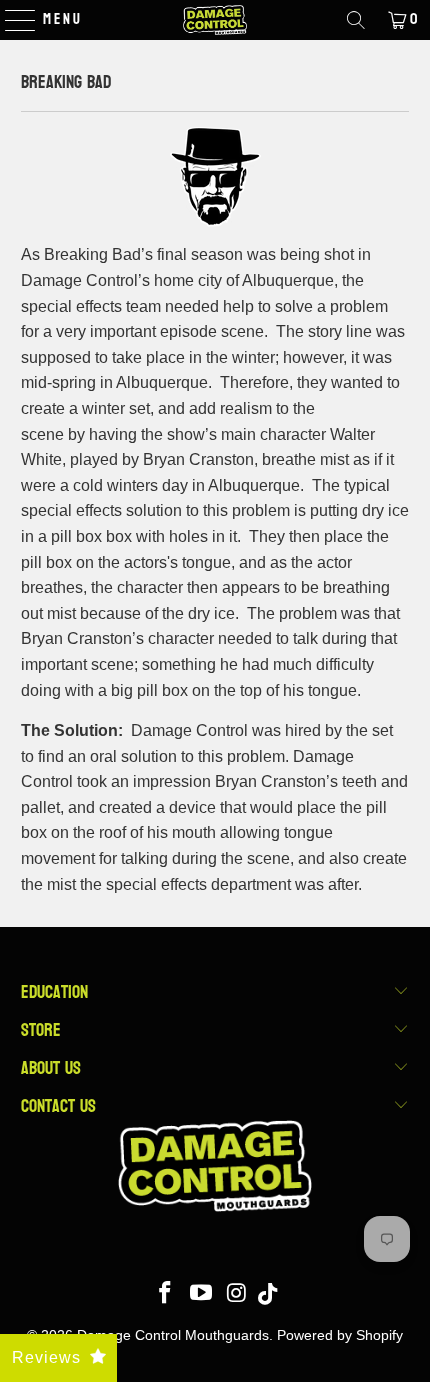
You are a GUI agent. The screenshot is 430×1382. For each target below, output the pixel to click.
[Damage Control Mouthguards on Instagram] (237, 1294)
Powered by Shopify (340, 1335)
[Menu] (10, 20)
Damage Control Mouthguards (173, 1335)
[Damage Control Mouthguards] (215, 20)
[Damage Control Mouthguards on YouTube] (202, 1294)
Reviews (46, 1357)
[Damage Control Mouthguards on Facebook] (166, 1294)
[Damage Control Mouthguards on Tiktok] (267, 1294)
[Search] (356, 20)
